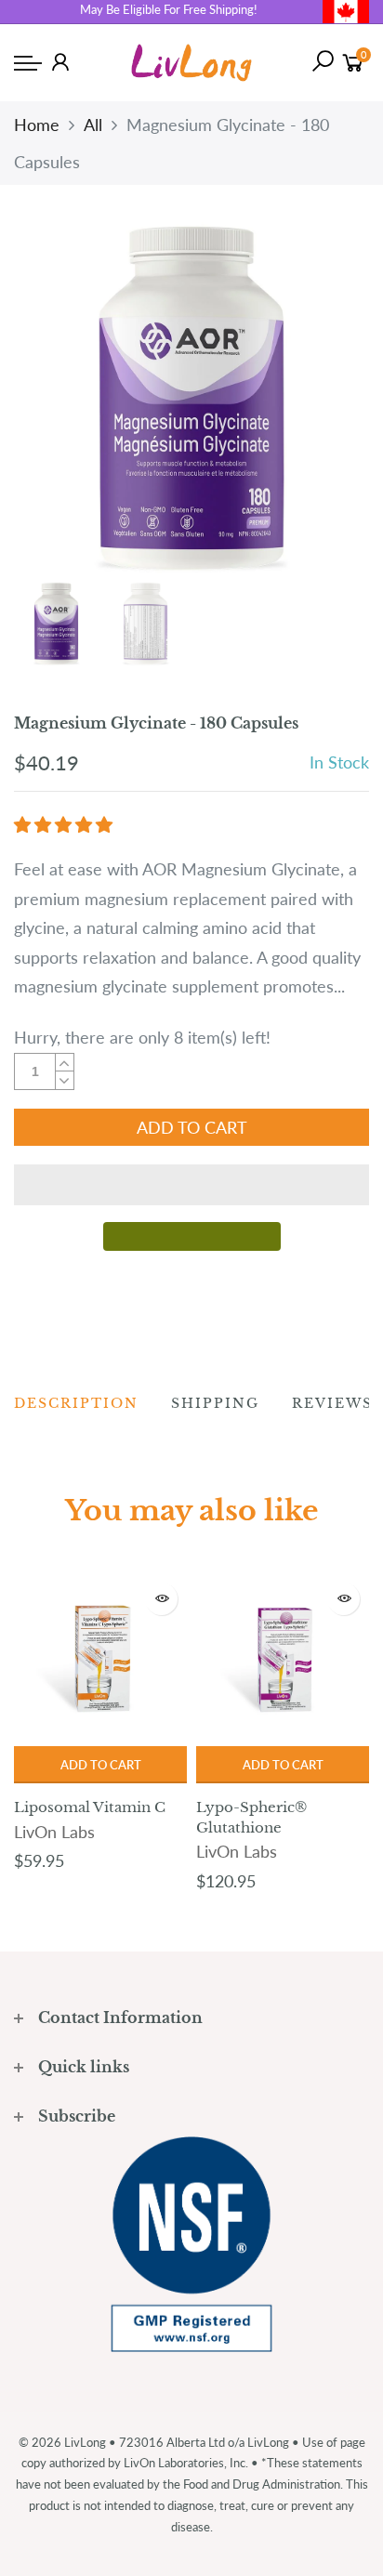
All (93, 125)
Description (76, 1403)
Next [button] (324, 399)
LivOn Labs (54, 1832)
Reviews (332, 1403)
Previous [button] (59, 399)
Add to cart (101, 1765)
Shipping (215, 1403)
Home (37, 125)
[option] (191, 400)
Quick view (161, 1599)
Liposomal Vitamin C (90, 1807)
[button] (66, 824)
